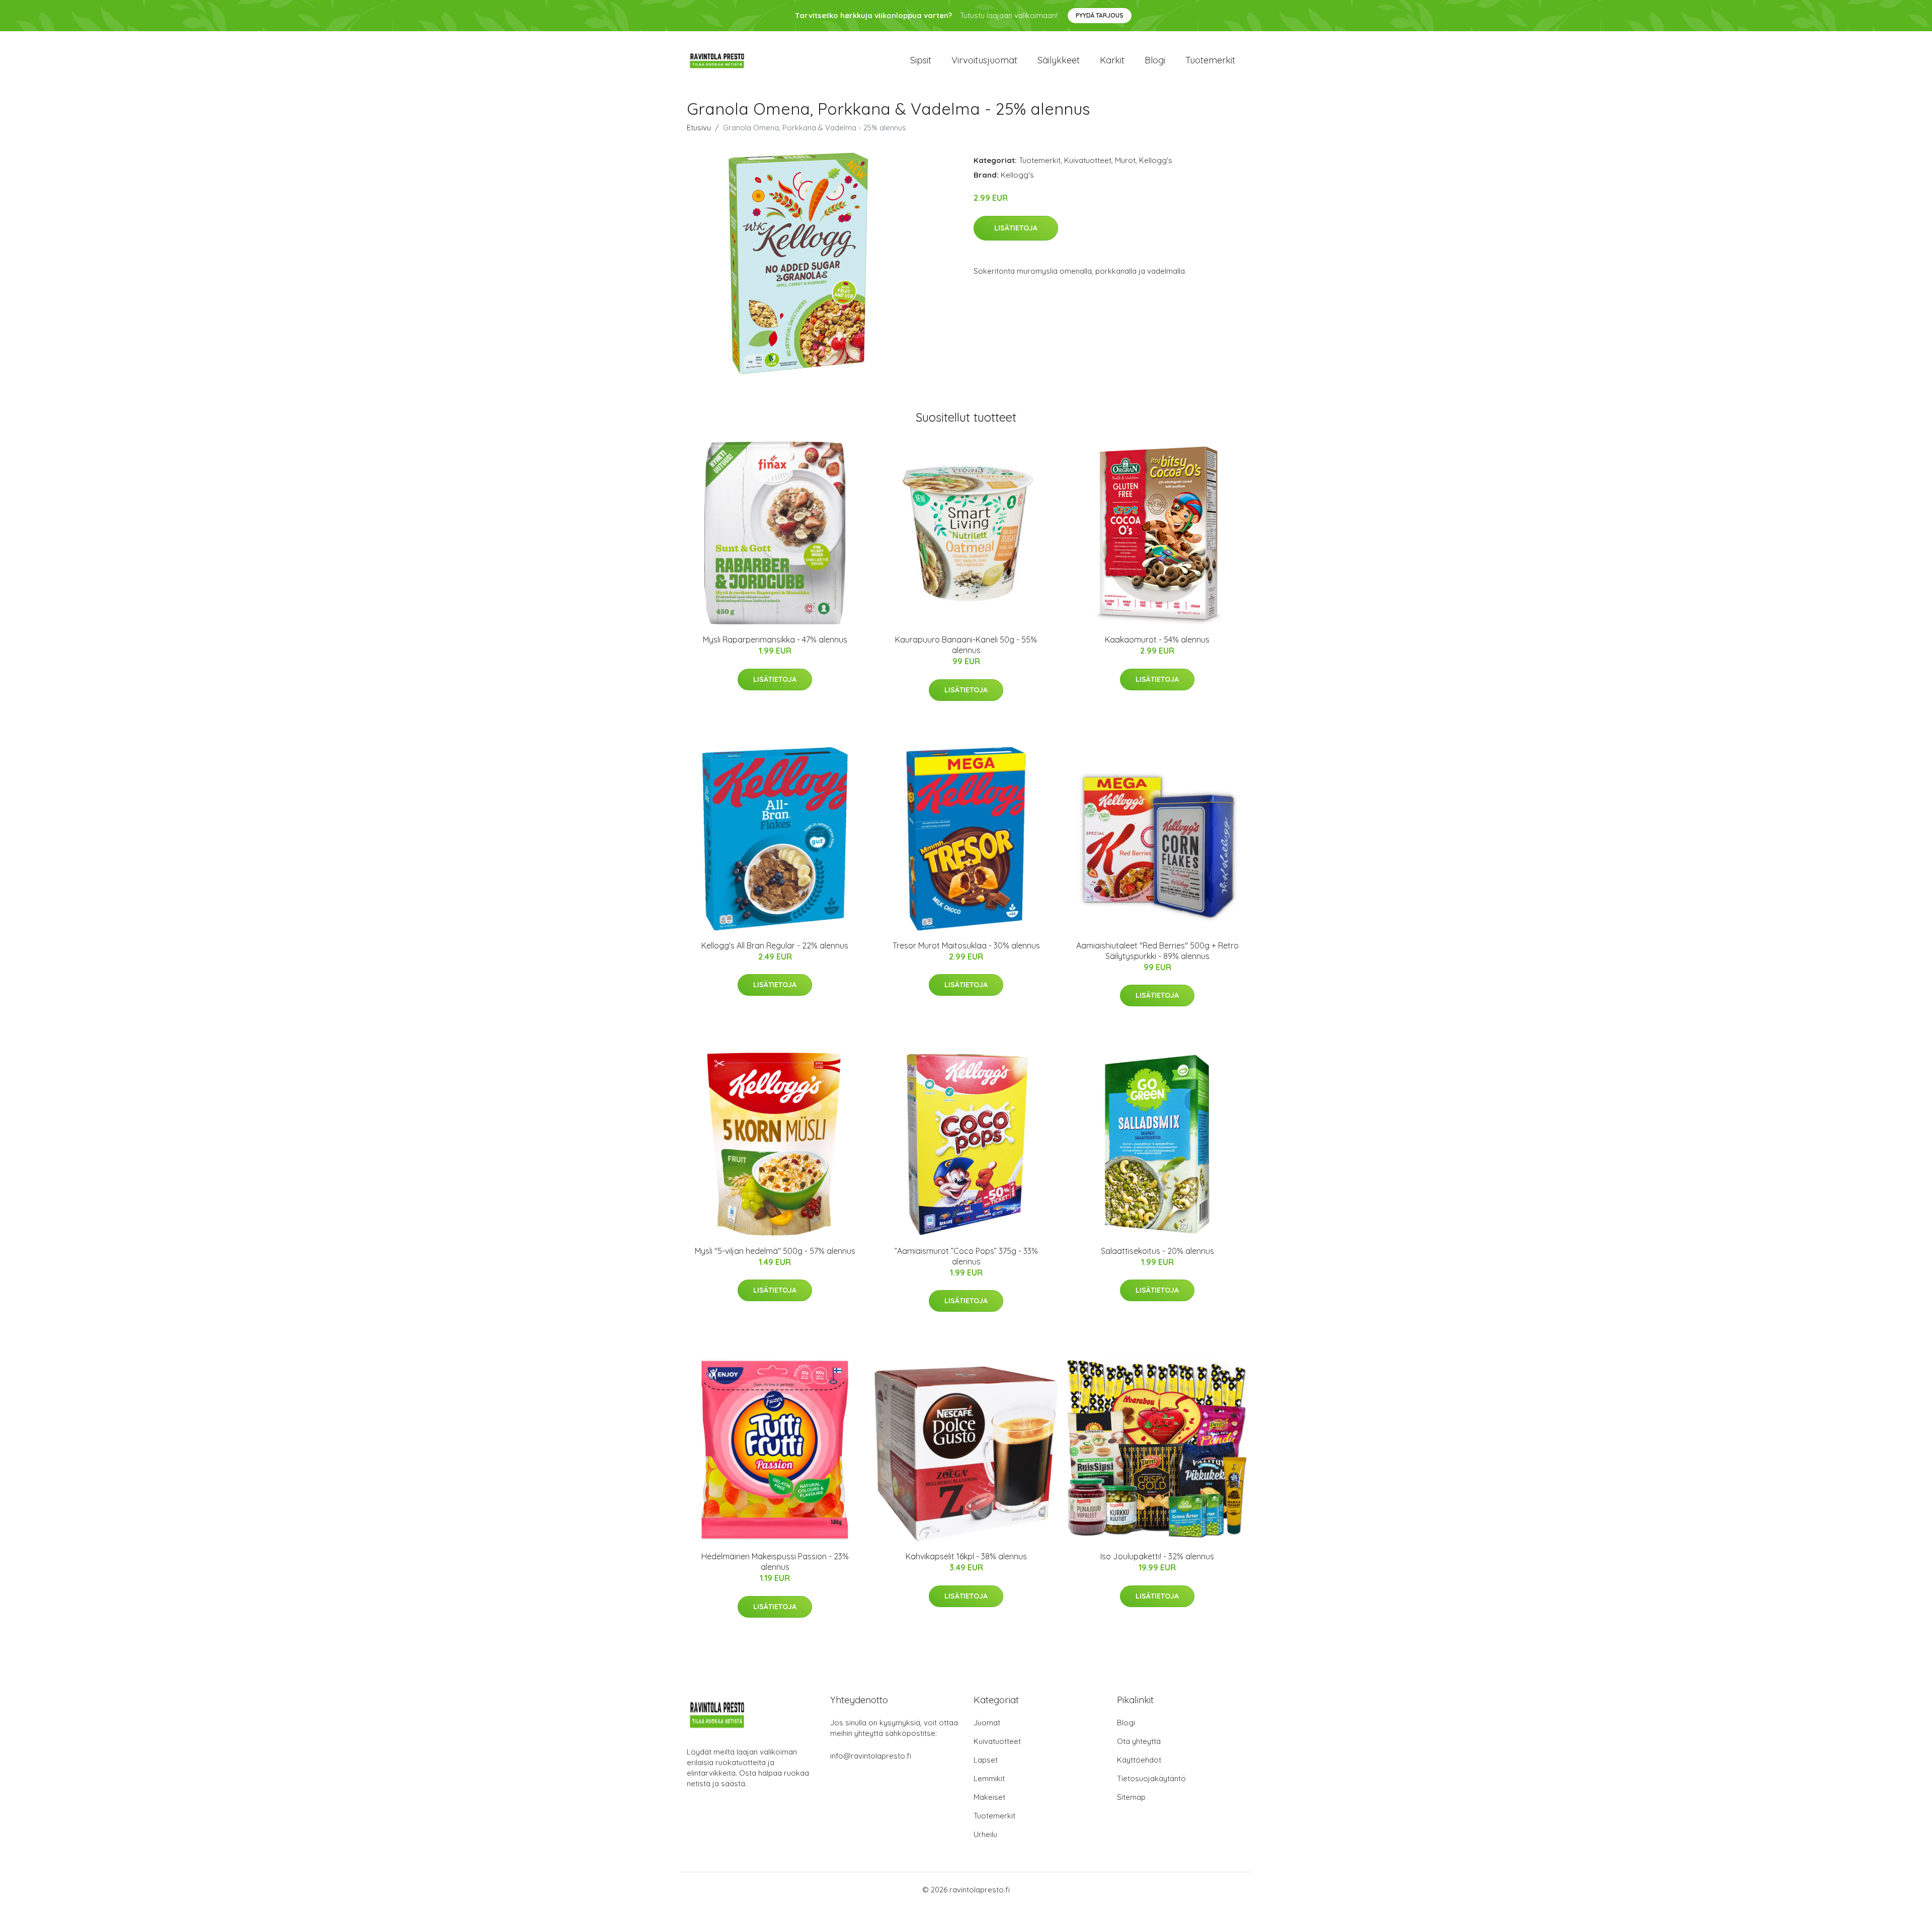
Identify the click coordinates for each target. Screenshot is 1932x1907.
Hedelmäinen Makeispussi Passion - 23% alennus (775, 1562)
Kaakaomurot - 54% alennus (1157, 640)
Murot (1125, 160)
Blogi (1155, 60)
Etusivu (699, 128)
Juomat (987, 1723)
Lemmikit (989, 1778)
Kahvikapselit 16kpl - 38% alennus (966, 1556)
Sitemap (1131, 1797)
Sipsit (921, 60)
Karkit (1112, 60)
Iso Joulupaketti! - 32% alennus (1157, 1556)
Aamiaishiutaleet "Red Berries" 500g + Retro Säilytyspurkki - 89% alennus (1157, 951)
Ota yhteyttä (1139, 1741)
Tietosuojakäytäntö (1151, 1778)
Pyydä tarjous (1100, 15)
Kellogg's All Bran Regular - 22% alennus (775, 945)
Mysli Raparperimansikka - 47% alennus (775, 640)
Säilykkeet (1059, 60)
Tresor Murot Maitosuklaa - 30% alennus (966, 945)
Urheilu (985, 1834)
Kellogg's (1156, 160)
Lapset (986, 1760)
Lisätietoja (1016, 228)
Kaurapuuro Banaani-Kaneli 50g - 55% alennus (966, 645)
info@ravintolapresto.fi (871, 1756)
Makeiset (989, 1797)
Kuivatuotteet (1088, 160)
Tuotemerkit (1210, 60)
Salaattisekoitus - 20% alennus (1157, 1251)
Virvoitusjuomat (984, 60)
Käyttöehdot (1139, 1760)
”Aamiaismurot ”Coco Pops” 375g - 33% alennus (966, 1256)
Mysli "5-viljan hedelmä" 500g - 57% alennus (775, 1251)
